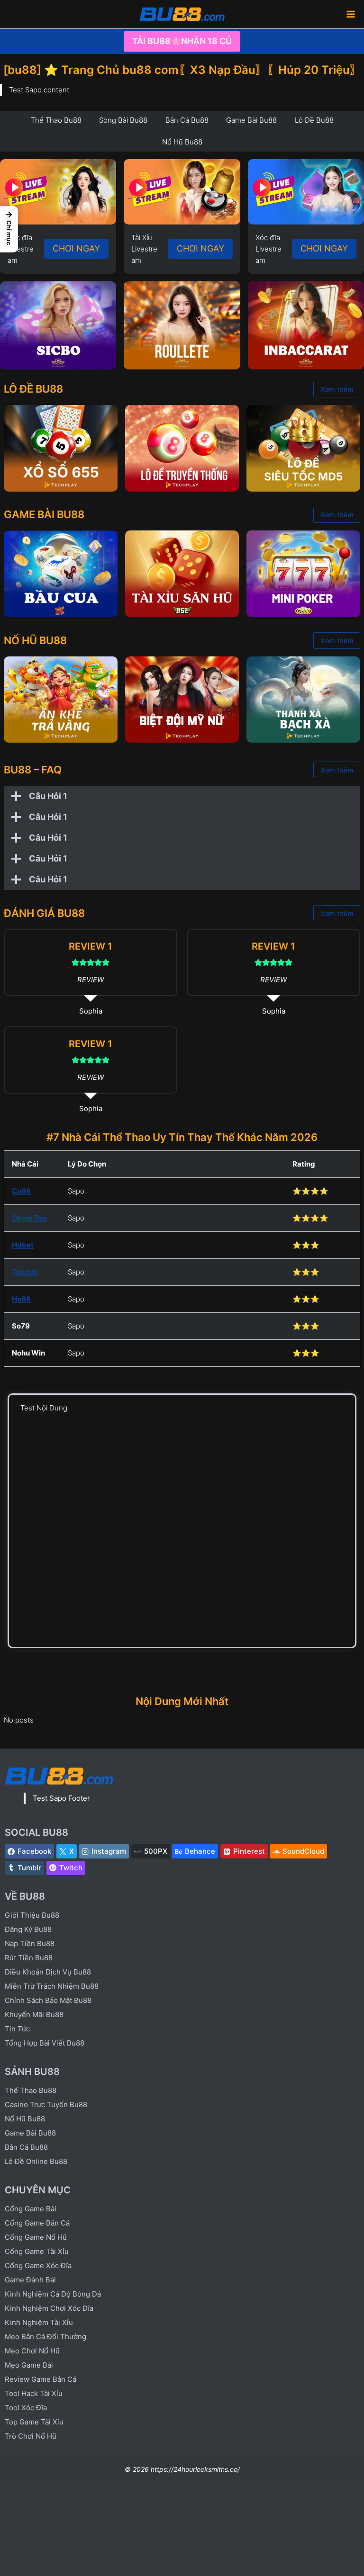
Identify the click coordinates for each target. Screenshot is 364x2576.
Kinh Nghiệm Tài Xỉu (39, 2322)
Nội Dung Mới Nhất (182, 1701)
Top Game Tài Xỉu (34, 2422)
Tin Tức (17, 2029)
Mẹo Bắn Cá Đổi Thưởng (45, 2337)
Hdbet (23, 1245)
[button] (9, 229)
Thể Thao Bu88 (31, 2090)
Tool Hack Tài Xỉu (34, 2393)
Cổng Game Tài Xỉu (37, 2251)
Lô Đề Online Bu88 (36, 2161)
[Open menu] (350, 14)
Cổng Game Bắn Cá (37, 2223)
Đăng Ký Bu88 (28, 1929)
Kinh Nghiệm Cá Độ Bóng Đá (53, 2294)
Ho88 (21, 1299)
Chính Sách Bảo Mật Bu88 (48, 2000)
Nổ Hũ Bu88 (25, 2119)
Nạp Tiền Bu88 (30, 1943)
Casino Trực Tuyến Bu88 (46, 2105)
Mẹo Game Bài (29, 2365)
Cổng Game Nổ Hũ (36, 2237)
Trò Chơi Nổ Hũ (31, 2436)
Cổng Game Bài (31, 2209)
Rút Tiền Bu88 (29, 1958)
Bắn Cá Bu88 (26, 2147)
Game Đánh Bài (30, 2280)
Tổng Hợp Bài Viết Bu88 (45, 2043)
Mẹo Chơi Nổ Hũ (32, 2351)
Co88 (21, 1191)
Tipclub (25, 1272)
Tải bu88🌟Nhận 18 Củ (182, 41)
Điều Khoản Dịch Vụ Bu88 (48, 1972)
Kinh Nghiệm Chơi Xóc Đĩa (49, 2308)
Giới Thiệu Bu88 (32, 1915)
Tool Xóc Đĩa (26, 2408)
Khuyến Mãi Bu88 (34, 2015)
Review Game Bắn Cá (41, 2379)
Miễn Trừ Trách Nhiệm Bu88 (52, 1986)
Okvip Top (29, 1218)
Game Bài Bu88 (30, 2133)
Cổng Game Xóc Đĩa (38, 2266)
